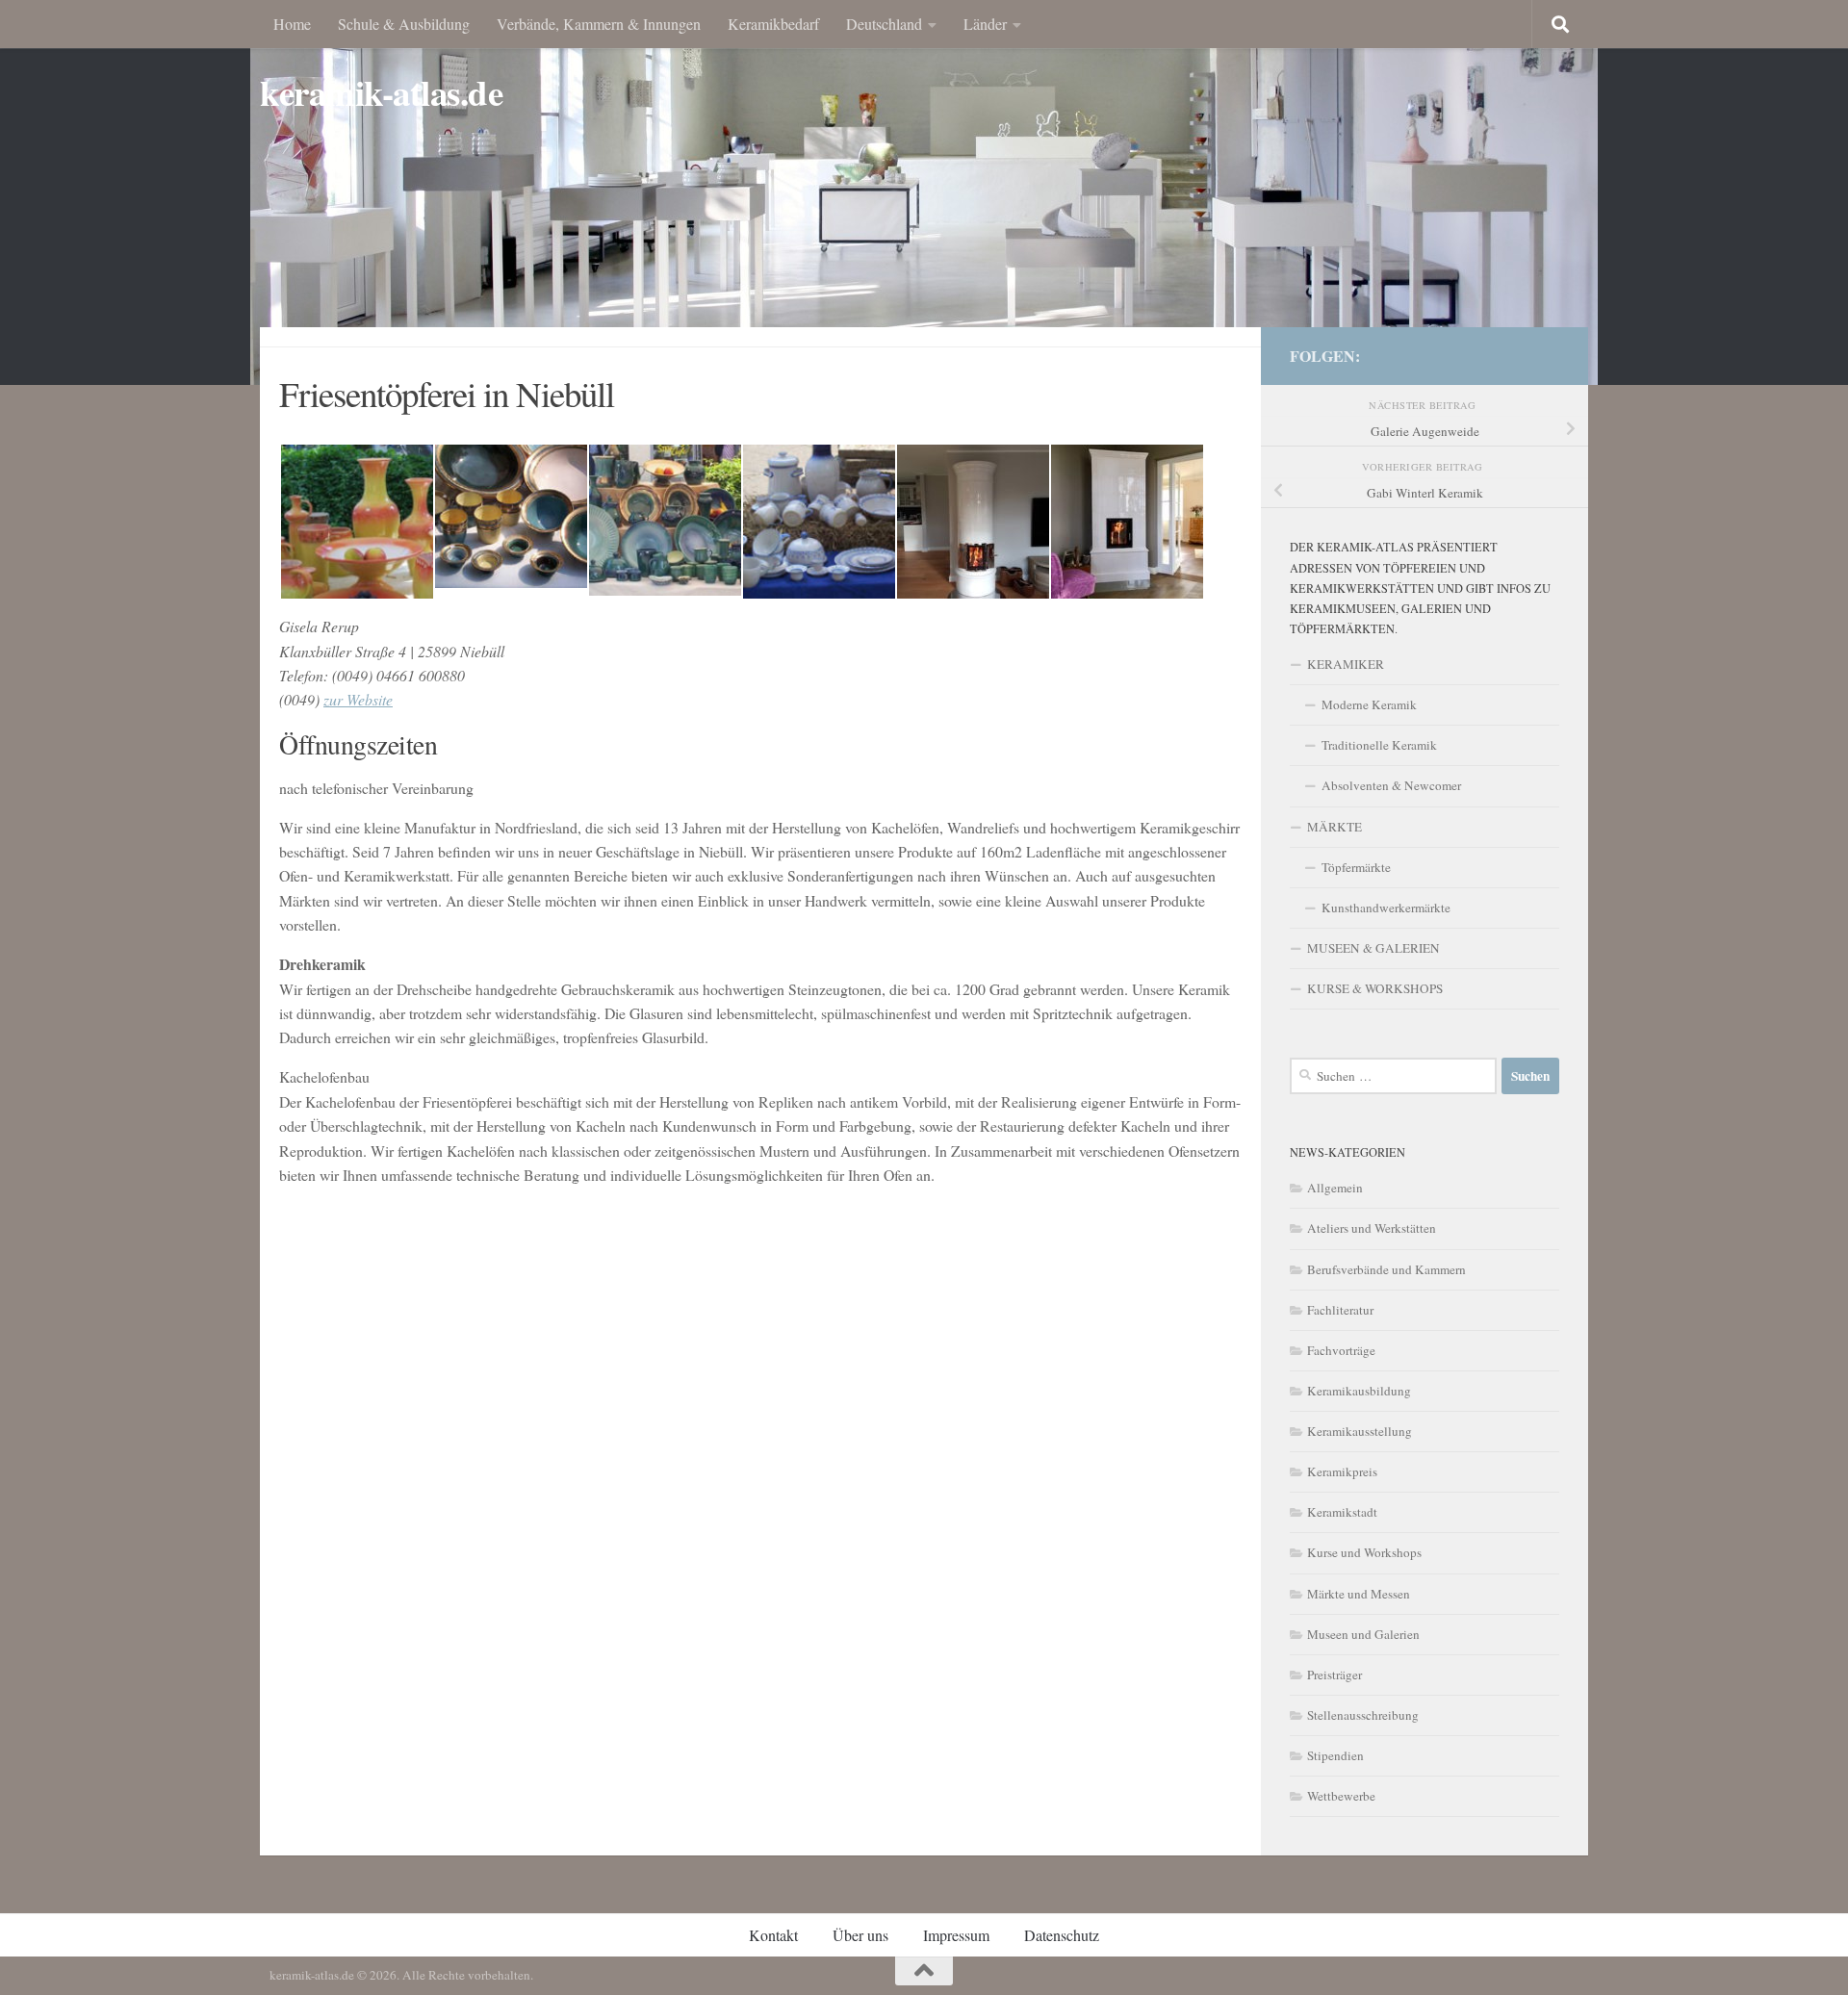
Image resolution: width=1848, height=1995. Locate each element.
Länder (985, 24)
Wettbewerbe (1341, 1796)
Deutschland (884, 24)
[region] (924, 192)
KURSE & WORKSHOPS (1375, 988)
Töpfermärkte (1356, 867)
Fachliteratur (1340, 1310)
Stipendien (1335, 1755)
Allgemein (1335, 1188)
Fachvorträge (1341, 1350)
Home (292, 24)
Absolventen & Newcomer (1391, 785)
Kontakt (773, 1935)
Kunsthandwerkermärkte (1386, 908)
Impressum (956, 1935)
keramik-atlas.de (381, 93)
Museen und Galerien (1363, 1634)
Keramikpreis (1342, 1471)
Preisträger (1335, 1675)
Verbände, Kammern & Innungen (599, 24)
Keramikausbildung (1359, 1391)
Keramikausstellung (1360, 1431)
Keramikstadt (1342, 1512)
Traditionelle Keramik (1379, 745)
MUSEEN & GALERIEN (1373, 948)
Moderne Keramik (1369, 704)
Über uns (860, 1935)
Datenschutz (1062, 1935)
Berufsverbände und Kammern (1386, 1269)
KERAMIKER (1346, 664)
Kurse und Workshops (1364, 1552)
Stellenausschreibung (1363, 1715)
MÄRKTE (1335, 827)
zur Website (358, 699)
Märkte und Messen (1359, 1594)
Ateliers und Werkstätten (1372, 1228)
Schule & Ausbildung (404, 24)
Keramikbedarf (773, 24)
